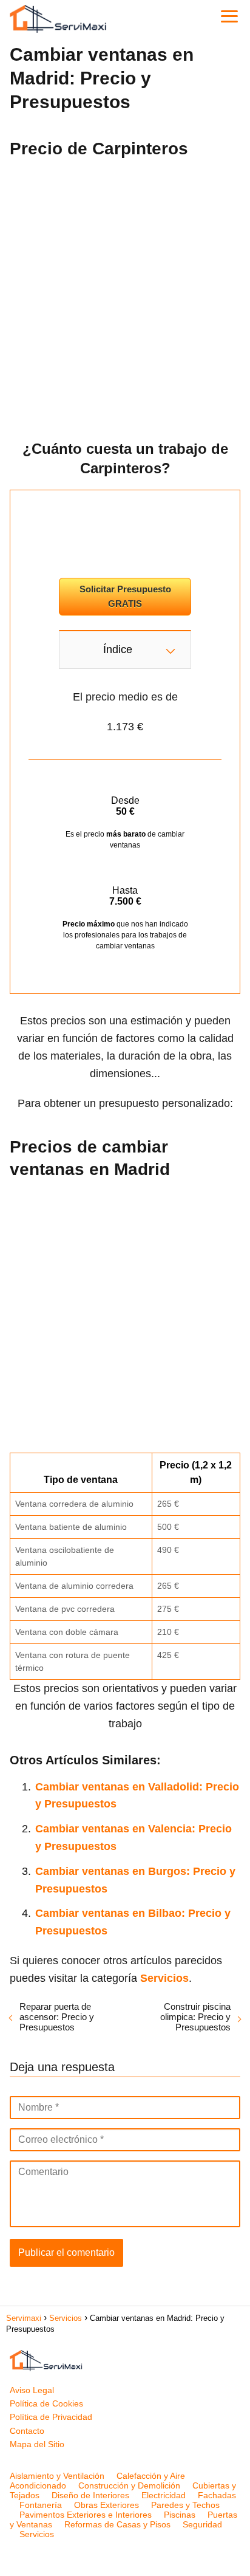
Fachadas (217, 2495)
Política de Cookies (46, 2403)
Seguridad (202, 2524)
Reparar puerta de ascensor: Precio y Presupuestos (57, 2017)
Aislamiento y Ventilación (57, 2476)
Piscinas (180, 2515)
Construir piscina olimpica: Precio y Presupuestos (195, 2017)
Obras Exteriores (106, 2505)
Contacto (27, 2431)
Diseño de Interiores (90, 2495)
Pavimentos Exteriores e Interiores (86, 2515)
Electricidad (164, 2495)
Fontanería (41, 2505)
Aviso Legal (32, 2390)
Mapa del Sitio (37, 2444)
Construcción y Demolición (129, 2485)
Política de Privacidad (51, 2417)
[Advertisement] (125, 295)
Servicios (37, 2534)
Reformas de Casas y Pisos (117, 2524)
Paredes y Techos (185, 2505)
